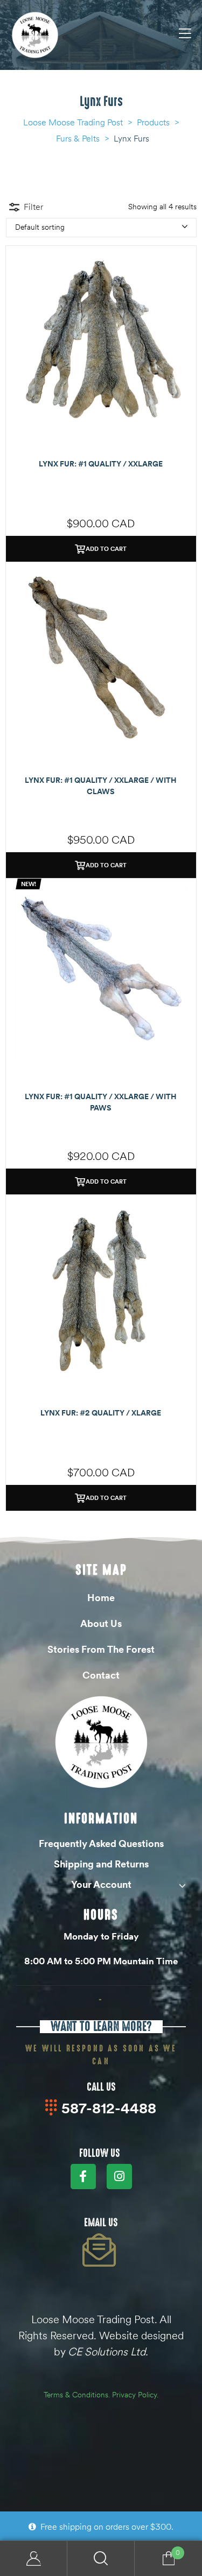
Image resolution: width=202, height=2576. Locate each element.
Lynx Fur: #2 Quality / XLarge (101, 1413)
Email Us (101, 2223)
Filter (33, 207)
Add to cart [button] (106, 549)
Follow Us (100, 2153)
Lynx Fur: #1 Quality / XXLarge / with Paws (101, 1102)
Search (101, 2559)
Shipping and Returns (101, 1864)
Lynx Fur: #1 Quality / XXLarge (101, 464)
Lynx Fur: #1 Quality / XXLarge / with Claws (101, 786)
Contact (101, 1675)
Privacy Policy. (135, 2395)
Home (101, 1598)
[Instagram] (119, 2177)
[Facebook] (83, 2177)
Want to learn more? (101, 2026)
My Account (34, 2559)
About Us (101, 1623)
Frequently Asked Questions (101, 1843)
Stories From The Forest (101, 1649)
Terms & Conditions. (77, 2395)
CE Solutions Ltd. (108, 2351)
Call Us (101, 2087)
